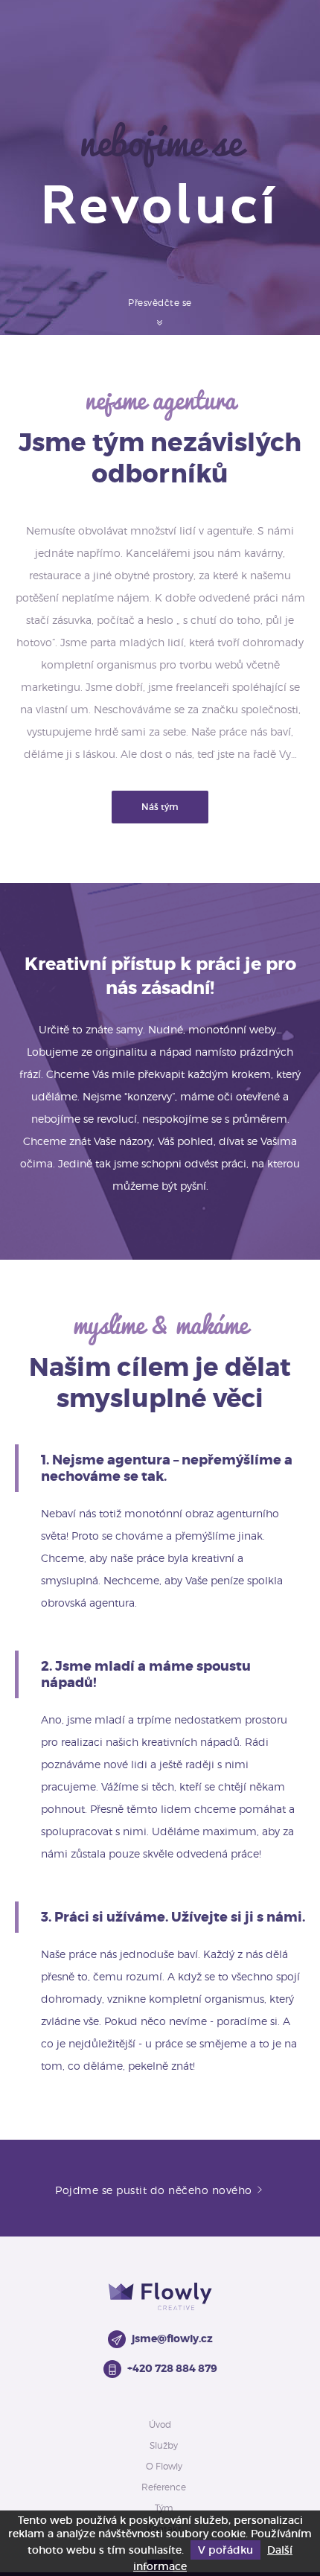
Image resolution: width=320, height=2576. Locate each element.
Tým (164, 2508)
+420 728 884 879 (172, 2368)
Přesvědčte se (160, 303)
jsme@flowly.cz (172, 2339)
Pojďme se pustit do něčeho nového (155, 2190)
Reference (164, 2487)
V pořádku (225, 2550)
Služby (164, 2445)
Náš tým (160, 807)
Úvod (160, 2424)
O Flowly (164, 2466)
